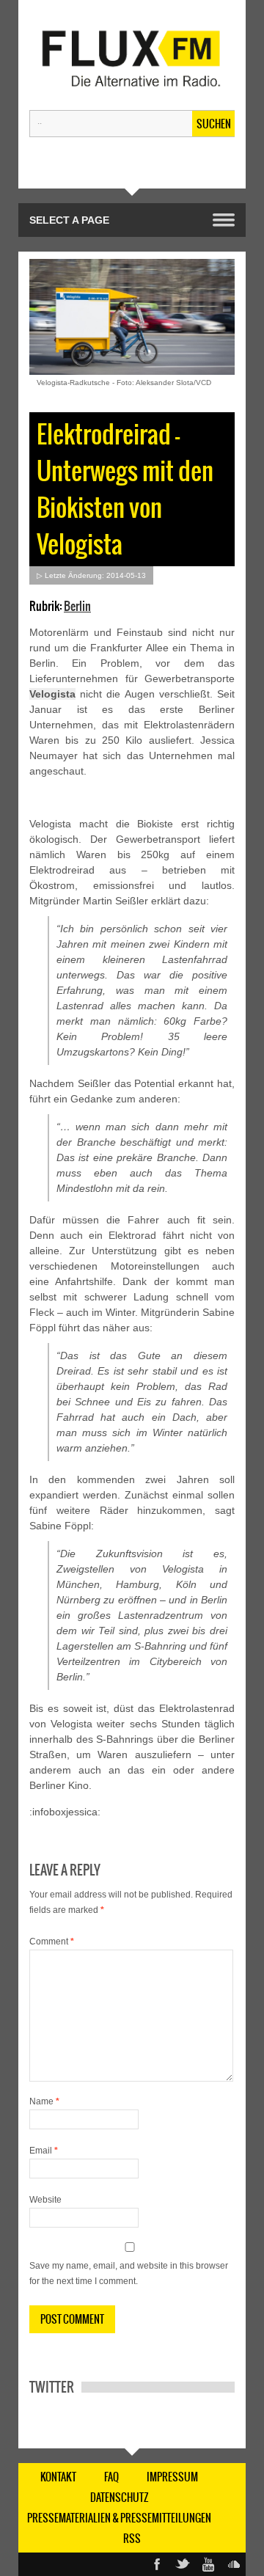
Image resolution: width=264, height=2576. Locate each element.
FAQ (111, 2477)
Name (44, 2101)
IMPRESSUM (172, 2477)
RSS (132, 2539)
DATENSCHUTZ (120, 2498)
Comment (52, 1942)
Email (44, 2151)
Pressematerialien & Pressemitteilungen (119, 2518)
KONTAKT (58, 2477)
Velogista (52, 694)
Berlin (77, 606)
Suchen (214, 124)
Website (45, 2200)
